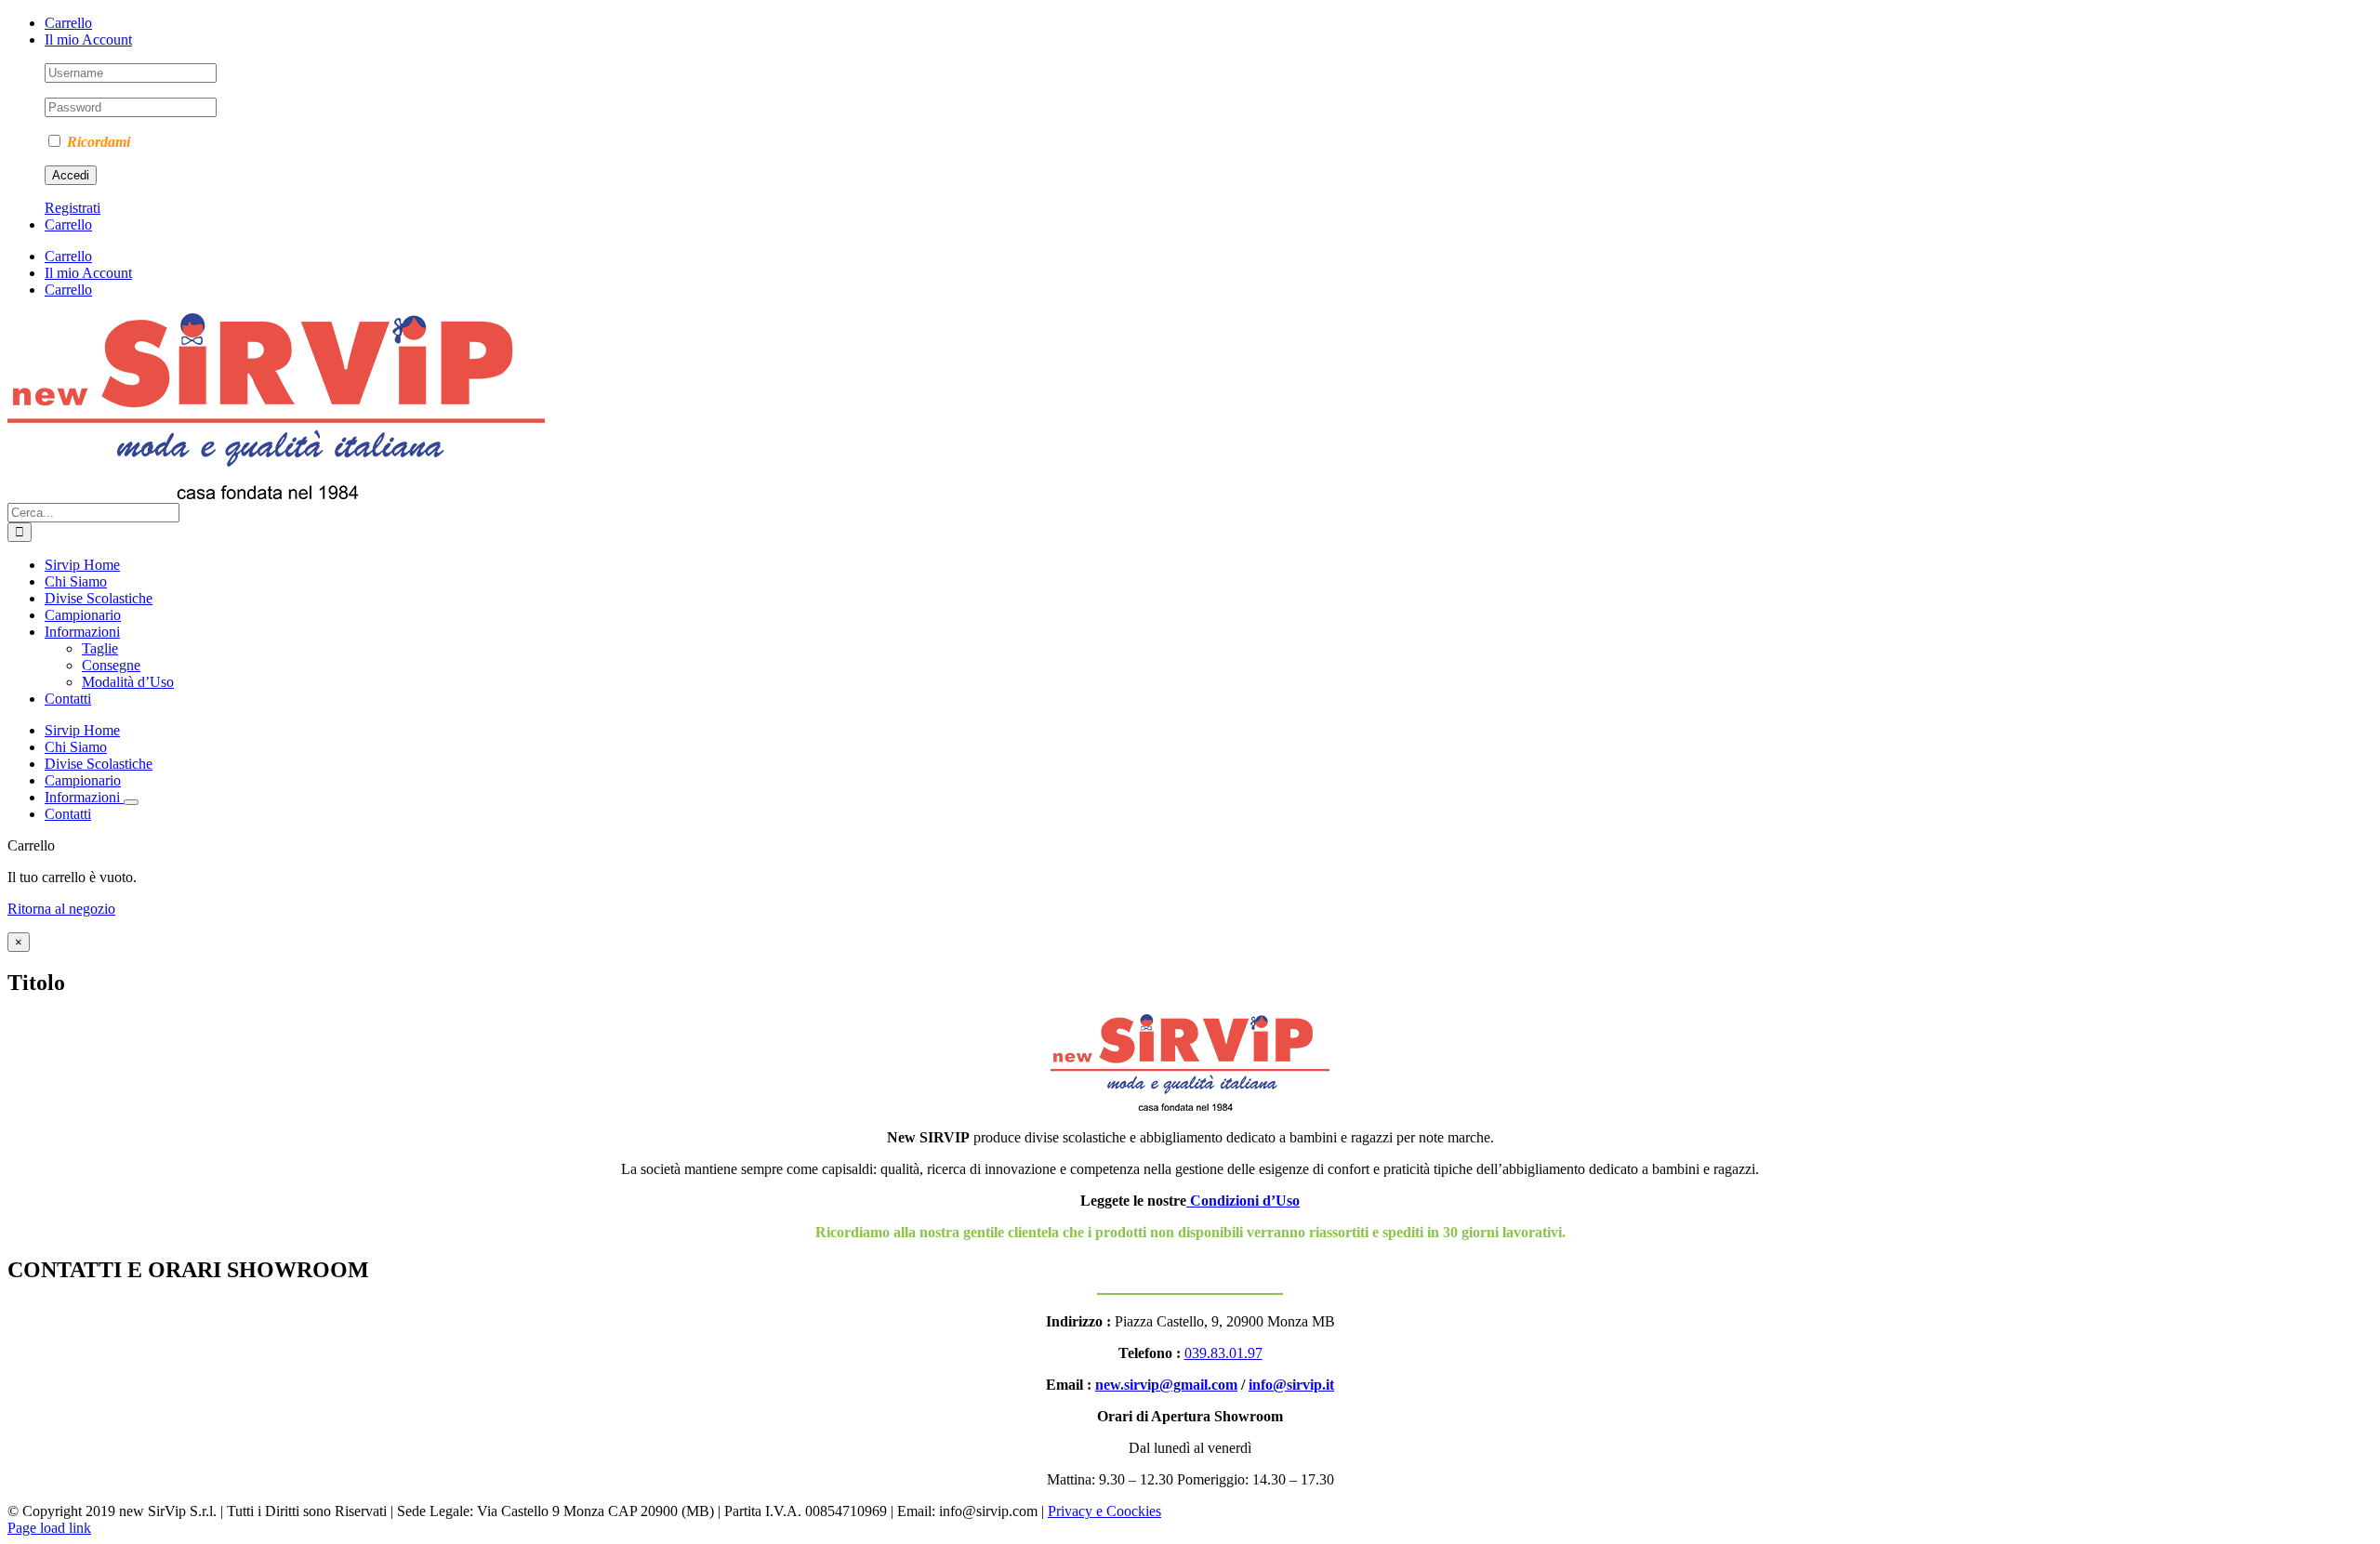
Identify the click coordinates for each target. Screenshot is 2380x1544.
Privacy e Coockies (1104, 1511)
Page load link (49, 1528)
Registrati (73, 208)
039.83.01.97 (1223, 1353)
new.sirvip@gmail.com (1166, 1385)
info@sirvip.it (1291, 1385)
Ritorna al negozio (61, 909)
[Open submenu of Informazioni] (131, 802)
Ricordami (97, 142)
